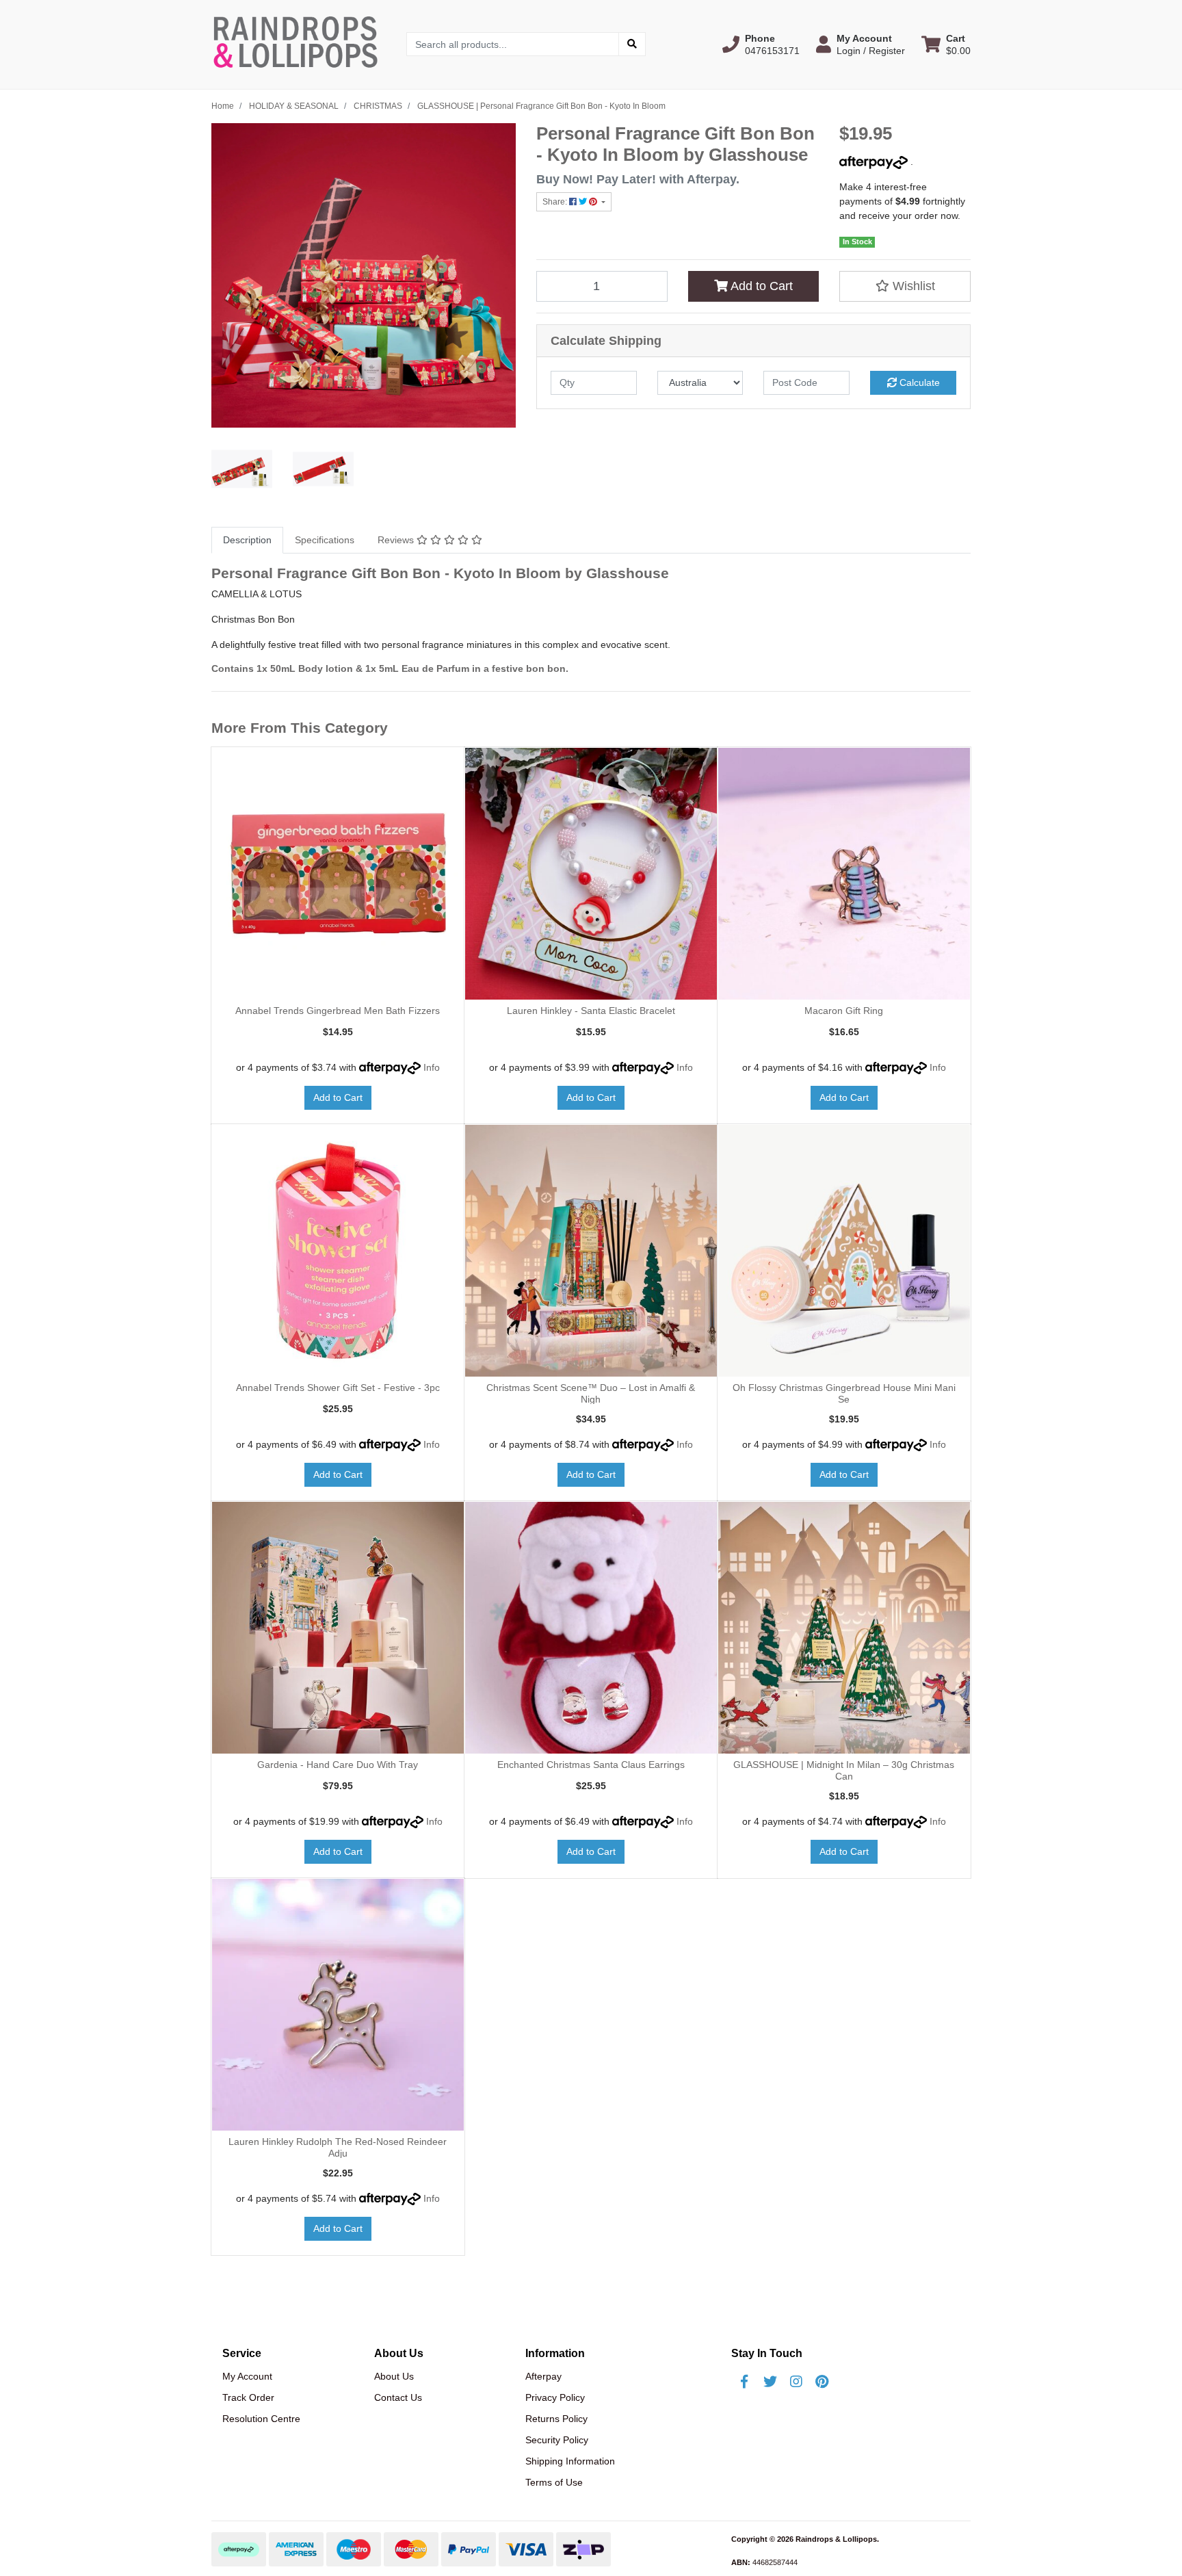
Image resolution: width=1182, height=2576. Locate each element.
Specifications (325, 540)
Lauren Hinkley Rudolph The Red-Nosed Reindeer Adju (338, 2147)
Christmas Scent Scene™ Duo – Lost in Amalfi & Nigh (591, 1393)
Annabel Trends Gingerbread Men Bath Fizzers (338, 1011)
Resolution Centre (261, 2419)
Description (247, 540)
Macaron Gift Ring (844, 1011)
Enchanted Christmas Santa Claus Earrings (591, 1765)
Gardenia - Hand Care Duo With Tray (338, 1765)
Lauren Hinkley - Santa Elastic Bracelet (591, 1011)
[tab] (247, 540)
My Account (247, 2376)
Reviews (397, 540)
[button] (761, 44)
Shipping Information (570, 2461)
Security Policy (557, 2440)
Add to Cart (760, 286)
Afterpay (543, 2376)
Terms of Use (554, 2482)
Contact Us (398, 2397)
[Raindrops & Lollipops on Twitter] (770, 2382)
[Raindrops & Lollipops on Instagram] (796, 2382)
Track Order (248, 2397)
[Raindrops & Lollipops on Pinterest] (822, 2382)
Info (432, 1067)
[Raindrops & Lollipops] (299, 44)
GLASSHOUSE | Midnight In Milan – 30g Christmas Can (844, 1770)
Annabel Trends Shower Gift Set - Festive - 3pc (338, 1388)
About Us (394, 2376)
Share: (556, 202)
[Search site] (632, 44)
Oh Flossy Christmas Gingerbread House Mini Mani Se (844, 1393)
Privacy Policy (555, 2397)
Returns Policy (556, 2419)
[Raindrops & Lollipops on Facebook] (744, 2382)
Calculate (918, 382)
